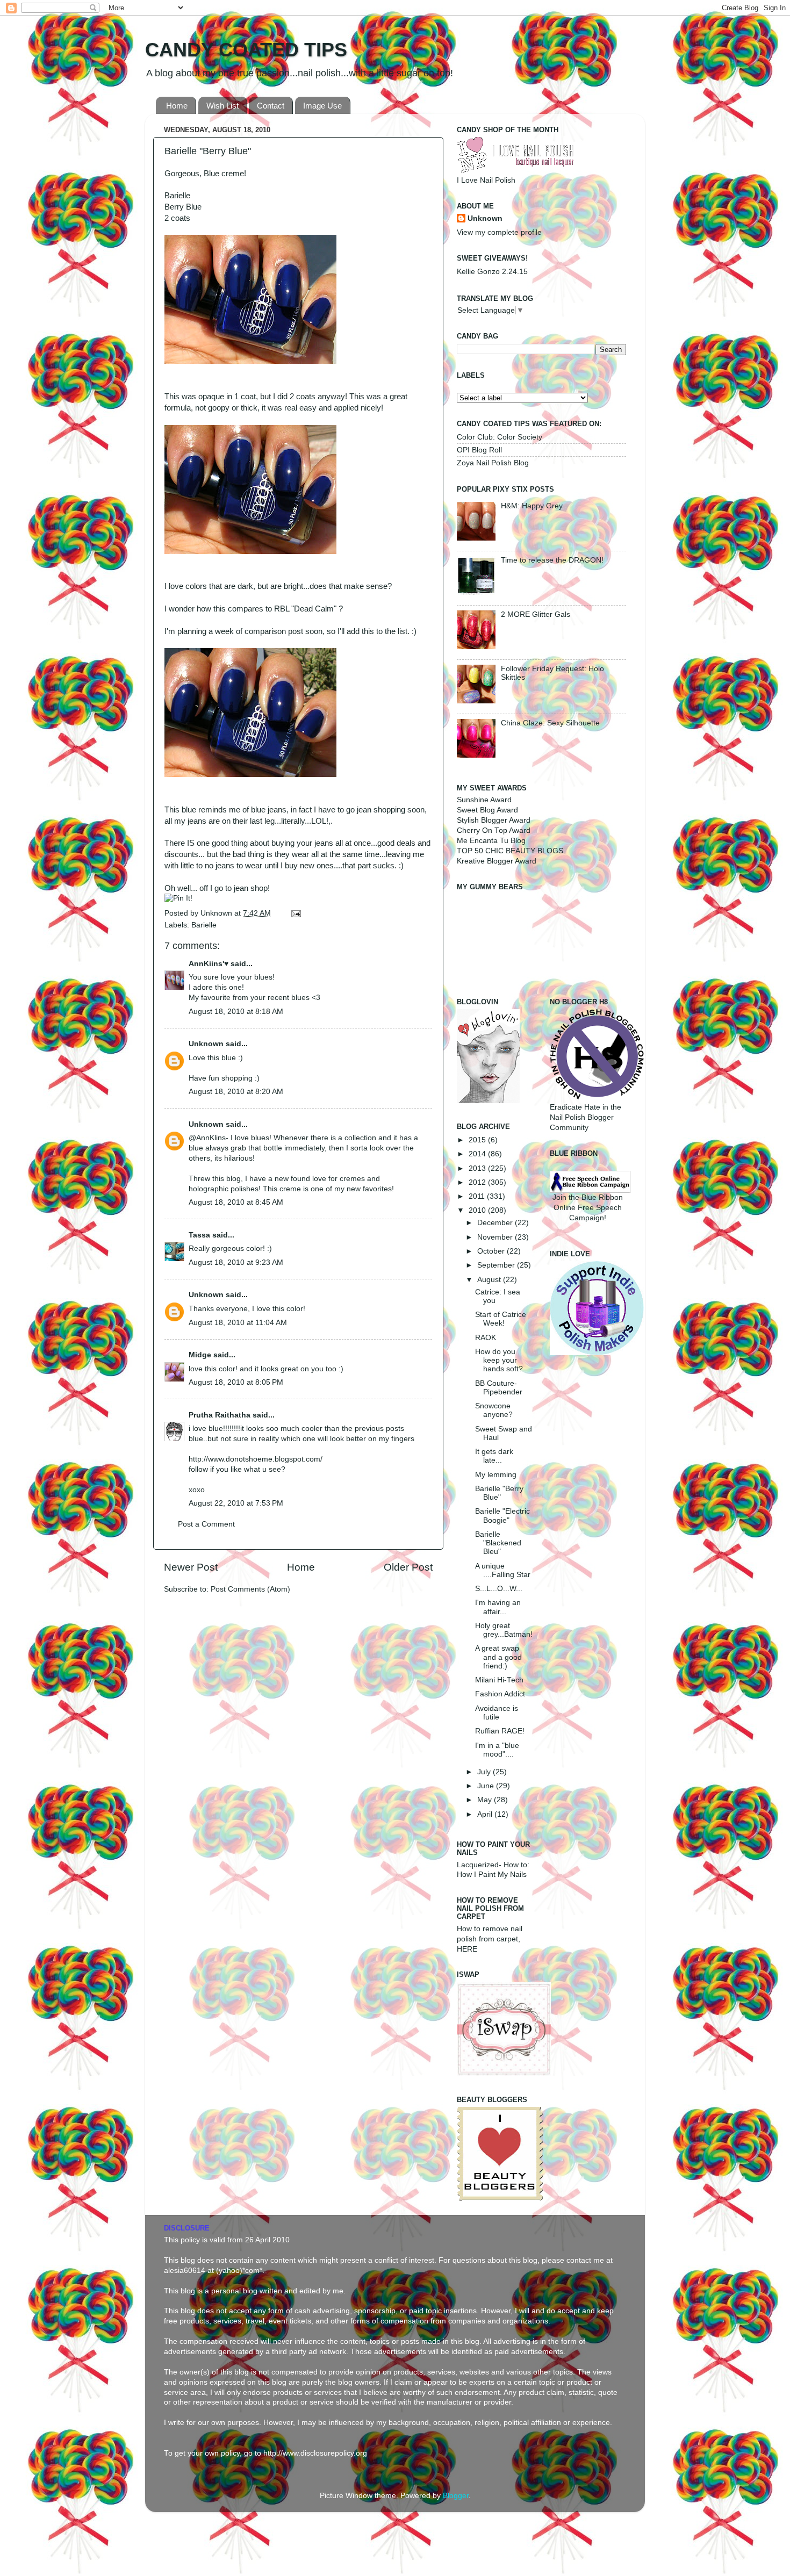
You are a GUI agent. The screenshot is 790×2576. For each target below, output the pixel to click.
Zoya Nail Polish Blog (493, 463)
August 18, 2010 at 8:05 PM (236, 1382)
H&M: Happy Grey (532, 506)
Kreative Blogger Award (497, 861)
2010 (478, 1210)
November (496, 1237)
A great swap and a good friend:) (498, 1657)
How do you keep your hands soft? (499, 1360)
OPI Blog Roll (479, 450)
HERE (467, 1949)
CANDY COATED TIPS (246, 50)
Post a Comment (206, 1524)
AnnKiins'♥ (209, 964)
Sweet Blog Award (487, 810)
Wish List (222, 106)
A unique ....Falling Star (503, 1570)
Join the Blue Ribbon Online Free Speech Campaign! (588, 1208)
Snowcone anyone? (494, 1410)
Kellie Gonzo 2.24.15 (492, 272)
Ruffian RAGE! (500, 1731)
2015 (478, 1140)
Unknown (217, 913)
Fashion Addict (500, 1694)
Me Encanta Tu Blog (491, 841)
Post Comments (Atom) (250, 1589)
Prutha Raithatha (220, 1415)
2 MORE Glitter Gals (536, 614)
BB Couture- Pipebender (499, 1388)
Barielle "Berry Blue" (499, 1493)
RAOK (486, 1338)
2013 (478, 1168)
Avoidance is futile (497, 1713)
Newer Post (191, 1567)
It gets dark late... (494, 1456)
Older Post (408, 1567)
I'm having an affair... (498, 1607)
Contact (271, 106)
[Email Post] (294, 913)
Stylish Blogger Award (494, 820)
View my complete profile (499, 232)
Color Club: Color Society (500, 437)
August (490, 1280)
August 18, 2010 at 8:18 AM (236, 1012)
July (485, 1772)
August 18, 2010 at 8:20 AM (236, 1092)
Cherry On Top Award (494, 830)
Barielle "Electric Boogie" (502, 1516)
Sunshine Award (484, 800)
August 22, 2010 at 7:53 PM (236, 1503)
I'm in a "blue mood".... (497, 1750)
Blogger (456, 2496)
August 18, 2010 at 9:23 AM (236, 1262)
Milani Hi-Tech (499, 1680)
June (487, 1786)
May (486, 1800)
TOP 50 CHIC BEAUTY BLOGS (510, 851)
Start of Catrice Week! (501, 1319)
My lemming (496, 1475)
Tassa (199, 1235)
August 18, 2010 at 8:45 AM (236, 1202)
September (497, 1265)
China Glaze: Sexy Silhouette (550, 723)
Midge (200, 1355)
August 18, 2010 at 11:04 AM (238, 1323)
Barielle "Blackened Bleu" (498, 1543)
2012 (478, 1182)
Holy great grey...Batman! (504, 1630)
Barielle (204, 925)
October (492, 1251)
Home (177, 106)
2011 (478, 1196)
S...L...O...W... (499, 1589)
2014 (478, 1154)
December (496, 1223)
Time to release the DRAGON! (552, 560)
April (486, 1814)
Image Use (322, 106)
